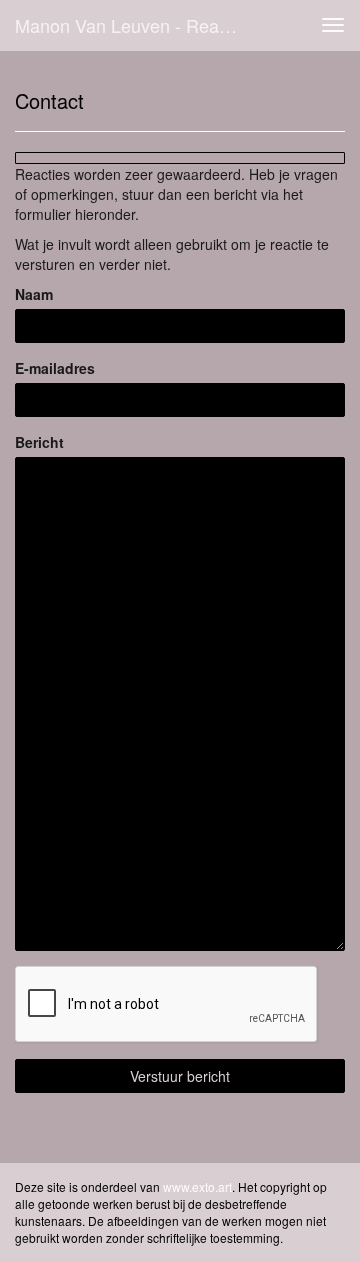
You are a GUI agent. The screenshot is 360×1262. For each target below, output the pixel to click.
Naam (34, 294)
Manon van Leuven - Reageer (135, 25)
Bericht (39, 442)
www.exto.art (197, 1186)
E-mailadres (55, 368)
